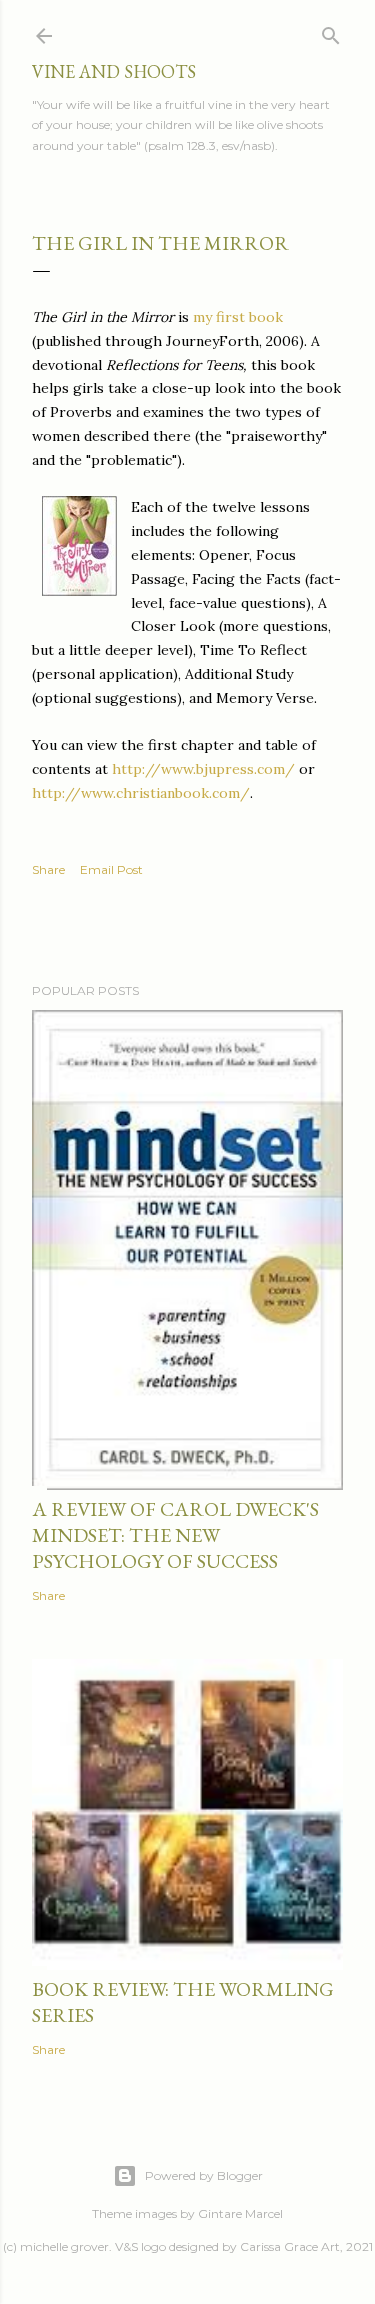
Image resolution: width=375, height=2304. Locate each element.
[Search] (331, 31)
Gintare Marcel (240, 2213)
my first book (238, 317)
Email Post (111, 869)
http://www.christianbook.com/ (141, 793)
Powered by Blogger (204, 2175)
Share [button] (48, 869)
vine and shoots (114, 71)
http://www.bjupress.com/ (203, 769)
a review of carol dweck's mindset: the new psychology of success (175, 1535)
